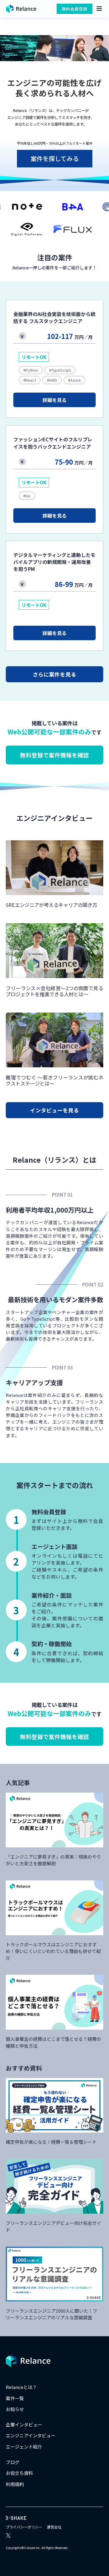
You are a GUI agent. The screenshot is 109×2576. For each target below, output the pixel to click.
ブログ (13, 2462)
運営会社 (54, 2527)
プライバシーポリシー (24, 2527)
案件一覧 (15, 2398)
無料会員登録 (74, 9)
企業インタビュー (24, 2424)
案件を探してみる (55, 158)
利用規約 (15, 2484)
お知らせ (15, 2409)
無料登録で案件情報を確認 (54, 755)
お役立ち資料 (19, 2473)
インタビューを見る (54, 1110)
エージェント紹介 (24, 2447)
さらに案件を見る (54, 674)
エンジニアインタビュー (31, 2435)
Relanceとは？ (21, 2387)
